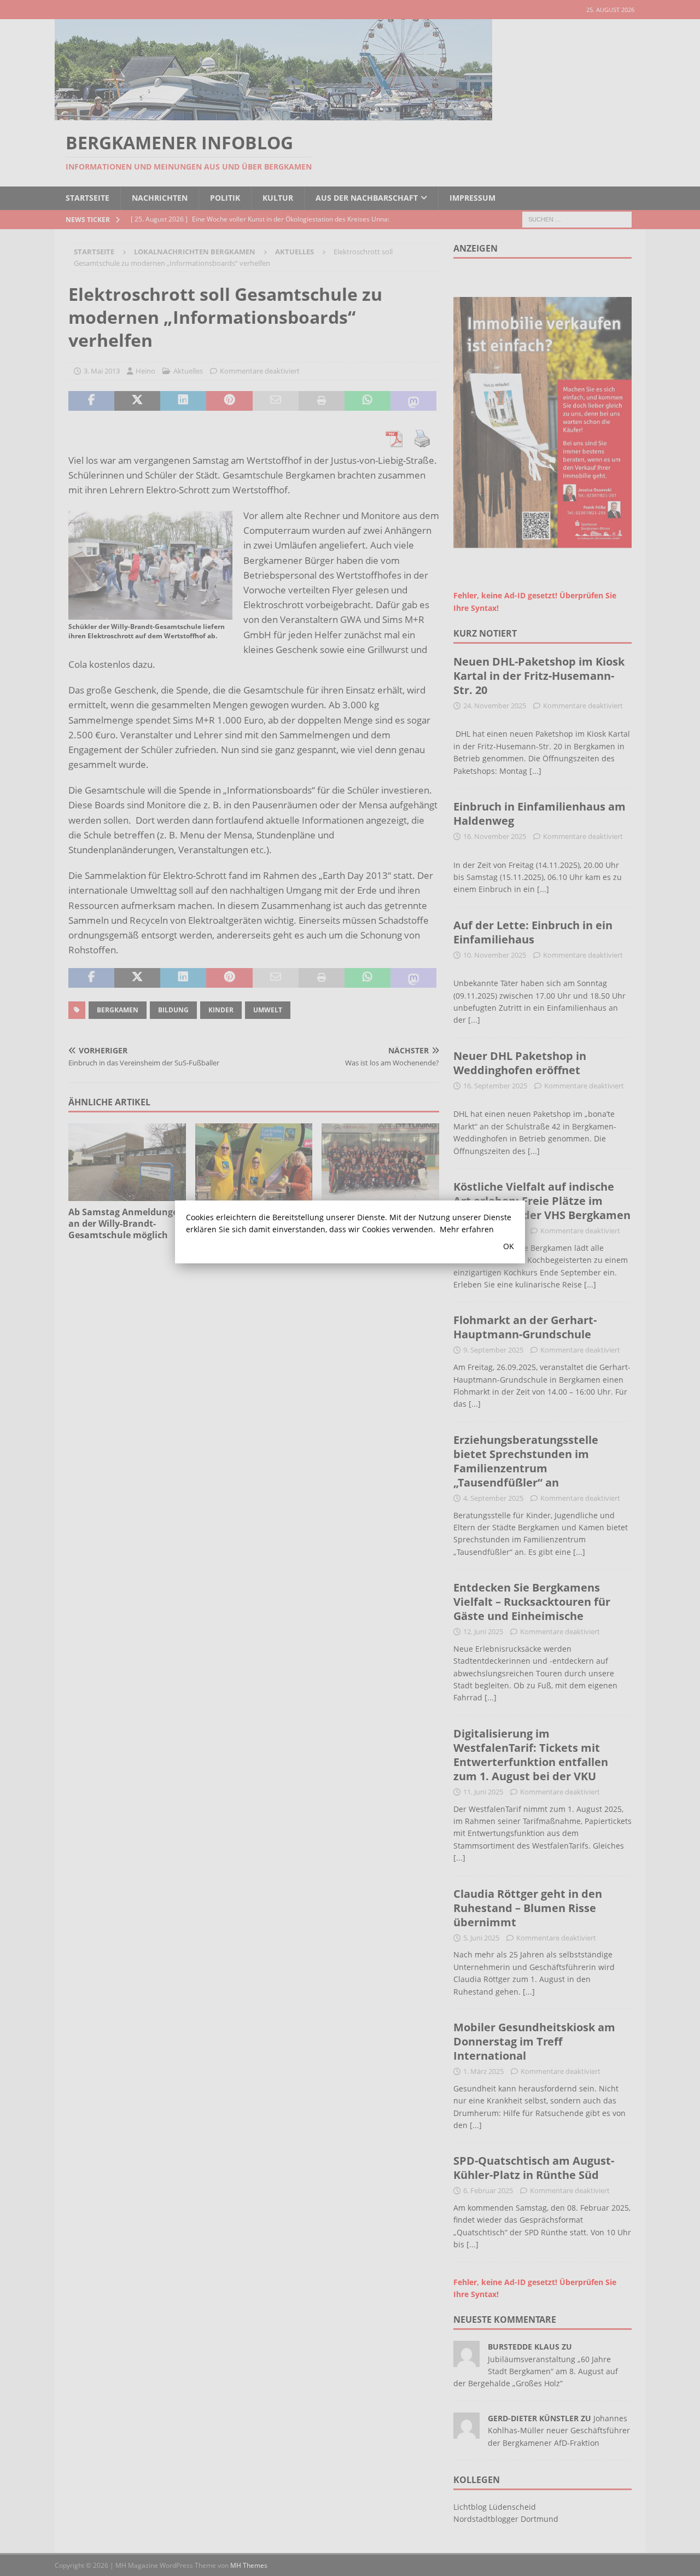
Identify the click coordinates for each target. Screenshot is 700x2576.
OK (509, 1246)
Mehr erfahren (467, 1229)
